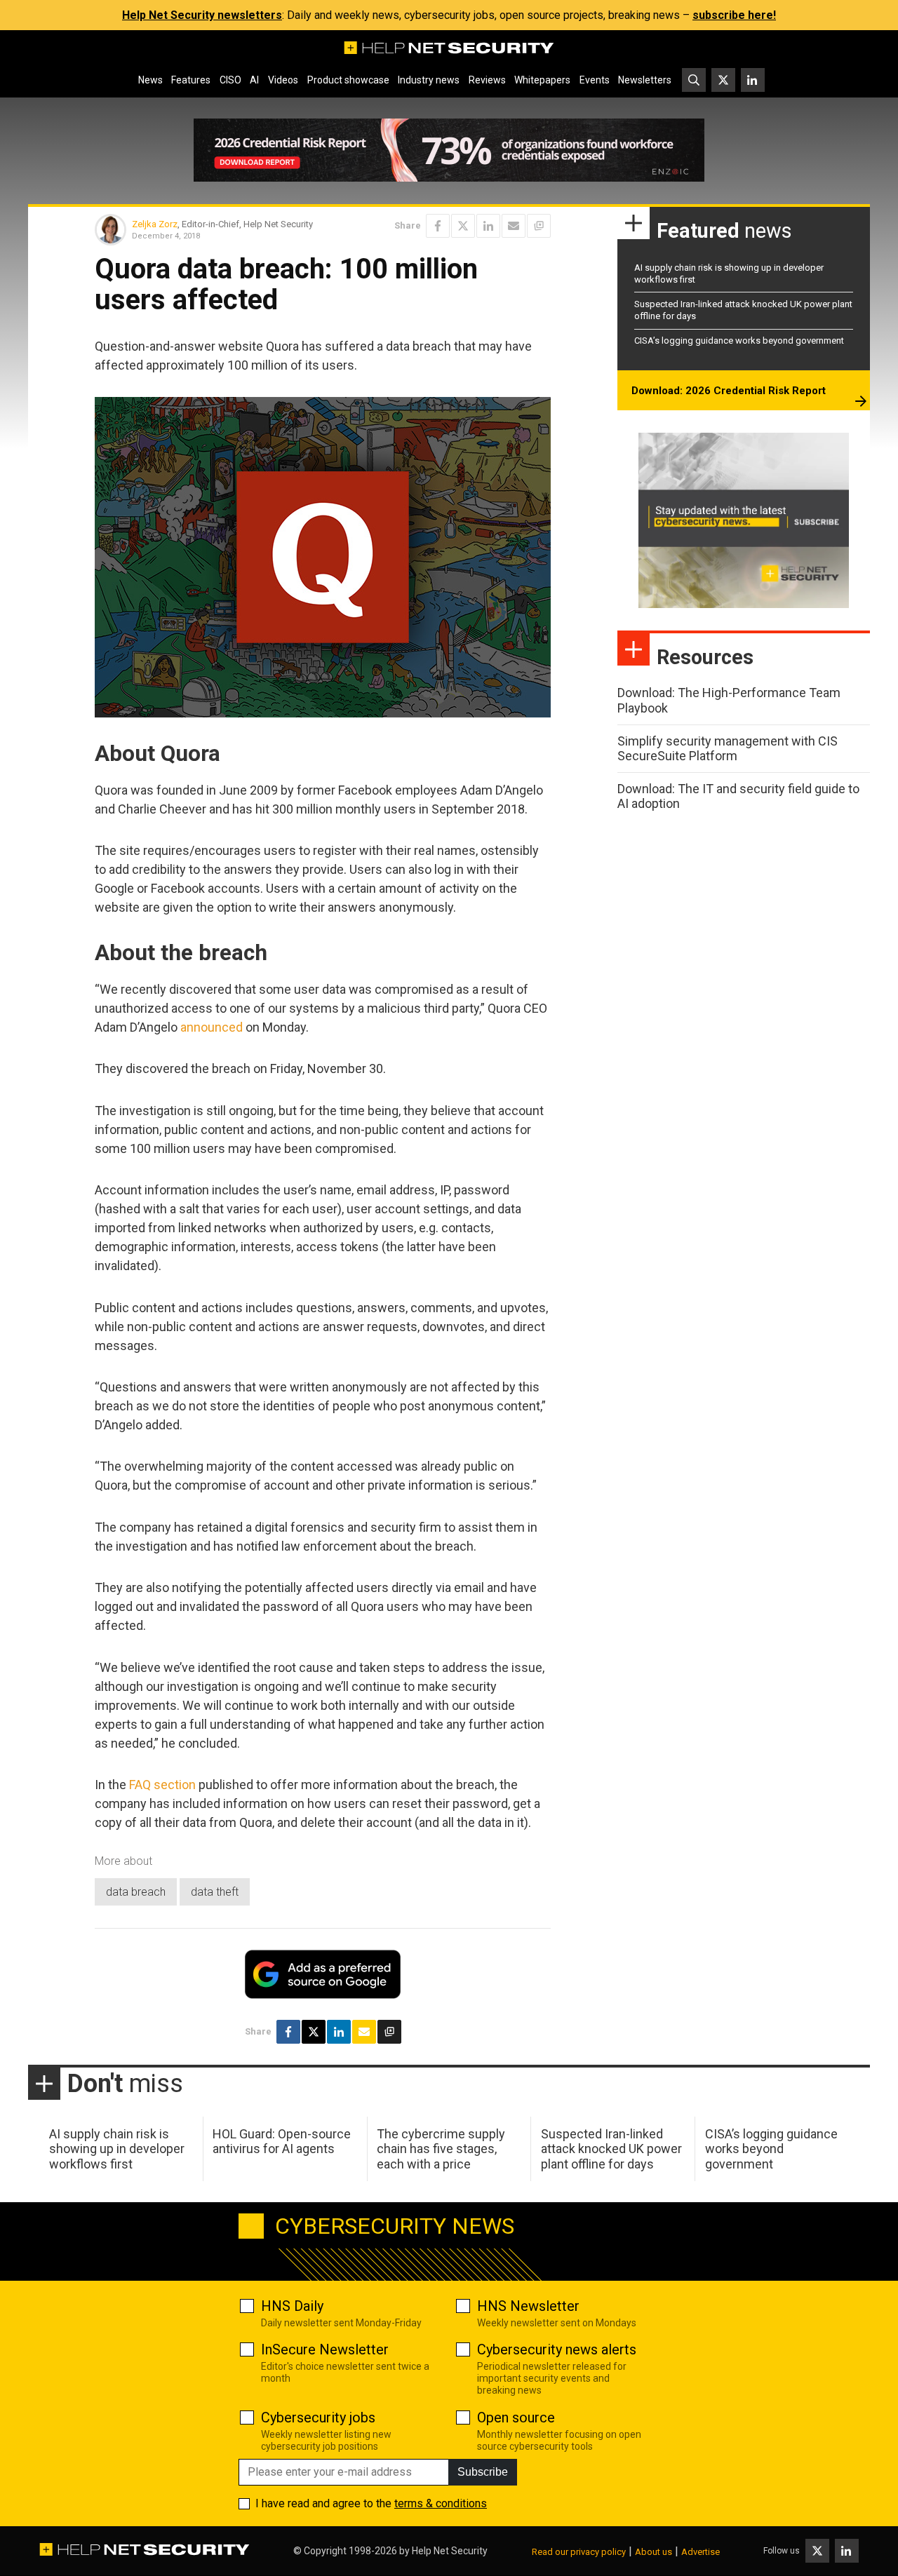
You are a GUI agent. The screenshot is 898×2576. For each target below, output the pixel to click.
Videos (283, 80)
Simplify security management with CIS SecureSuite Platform (728, 749)
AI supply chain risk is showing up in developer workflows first (117, 2149)
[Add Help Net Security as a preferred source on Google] (539, 226)
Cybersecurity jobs (318, 2417)
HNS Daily (292, 2306)
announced (212, 1027)
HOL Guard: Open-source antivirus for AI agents (282, 2142)
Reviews (487, 80)
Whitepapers (542, 80)
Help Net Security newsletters (202, 15)
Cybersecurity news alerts (557, 2349)
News (150, 80)
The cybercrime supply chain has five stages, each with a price (441, 2149)
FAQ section (162, 1785)
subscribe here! (734, 15)
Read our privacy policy (579, 2552)
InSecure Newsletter (325, 2349)
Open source (516, 2417)
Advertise (701, 2552)
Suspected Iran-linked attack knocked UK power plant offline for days (611, 2149)
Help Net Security (450, 2551)
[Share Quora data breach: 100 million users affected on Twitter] (463, 226)
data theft (215, 1892)
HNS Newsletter (528, 2306)
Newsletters (645, 80)
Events (595, 80)
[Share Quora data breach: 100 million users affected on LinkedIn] (488, 226)
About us (654, 2552)
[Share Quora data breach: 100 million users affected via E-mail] (514, 226)
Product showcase (348, 80)
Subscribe (483, 2472)
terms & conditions (441, 2503)
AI (254, 80)
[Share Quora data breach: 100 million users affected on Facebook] (438, 226)
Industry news (429, 80)
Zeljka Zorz (155, 224)
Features (191, 80)
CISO (230, 80)
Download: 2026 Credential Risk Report (729, 391)
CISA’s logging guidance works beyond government (739, 340)
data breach (136, 1892)
